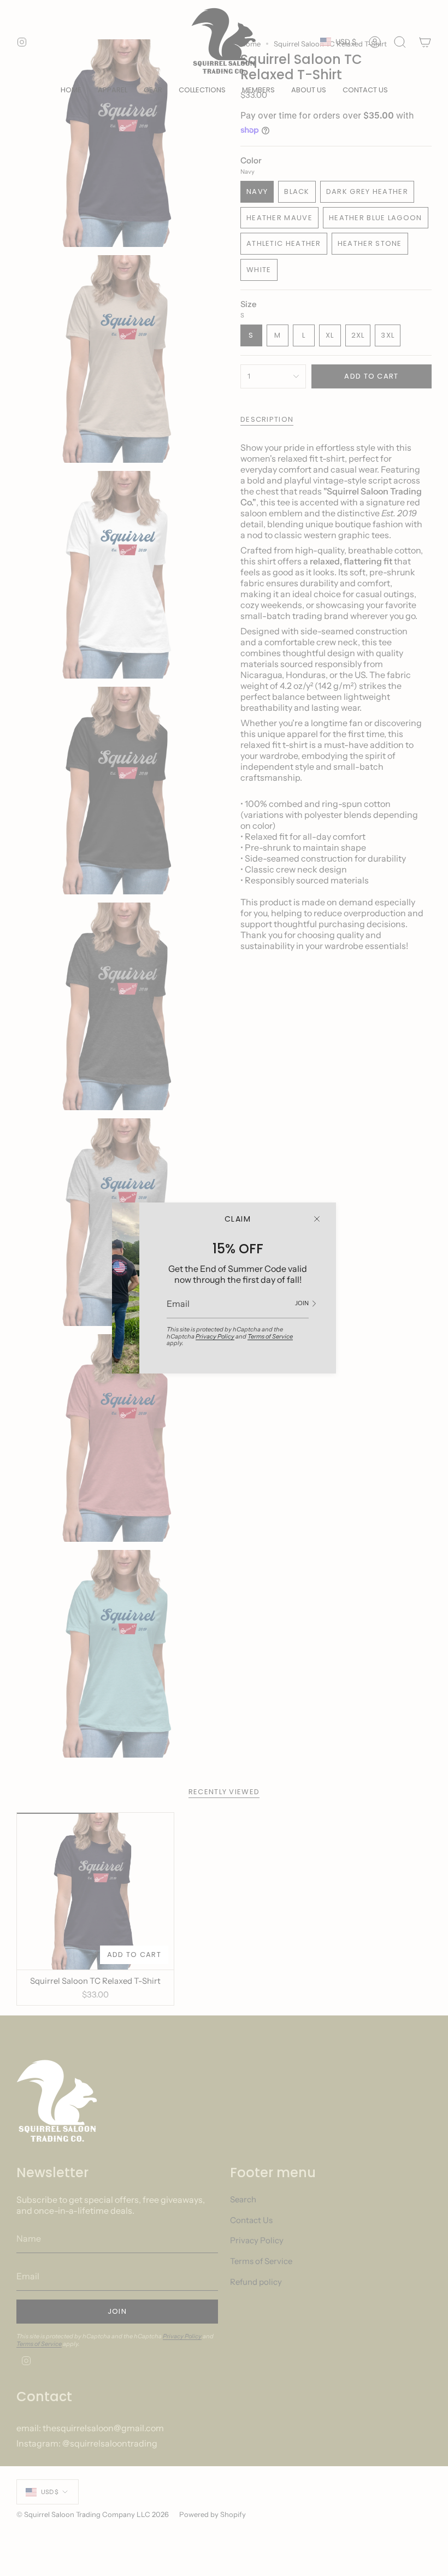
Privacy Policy (215, 1336)
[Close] (317, 1219)
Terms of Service (270, 1336)
